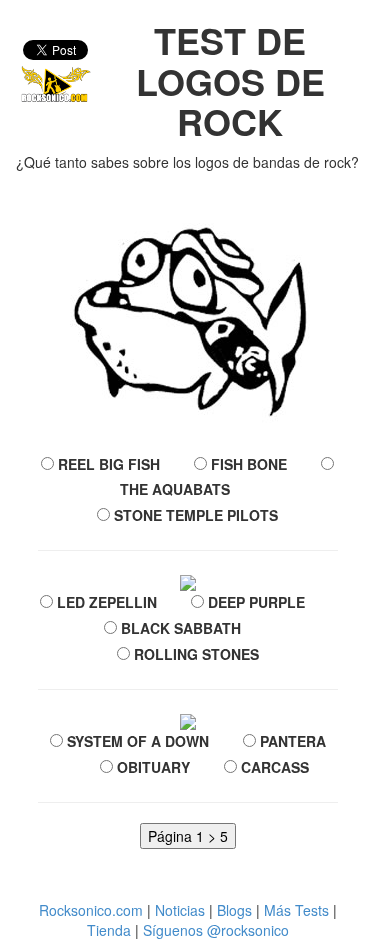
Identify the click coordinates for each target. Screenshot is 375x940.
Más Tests (296, 910)
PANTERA (291, 741)
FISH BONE (247, 464)
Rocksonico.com (91, 910)
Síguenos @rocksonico (216, 930)
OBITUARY (151, 767)
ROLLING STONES (194, 654)
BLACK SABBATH (179, 628)
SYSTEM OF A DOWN (136, 741)
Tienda (109, 930)
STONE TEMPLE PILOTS (194, 515)
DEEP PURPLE (254, 602)
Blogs (234, 910)
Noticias (180, 910)
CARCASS (273, 767)
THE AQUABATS (173, 489)
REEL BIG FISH (107, 464)
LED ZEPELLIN (105, 602)
